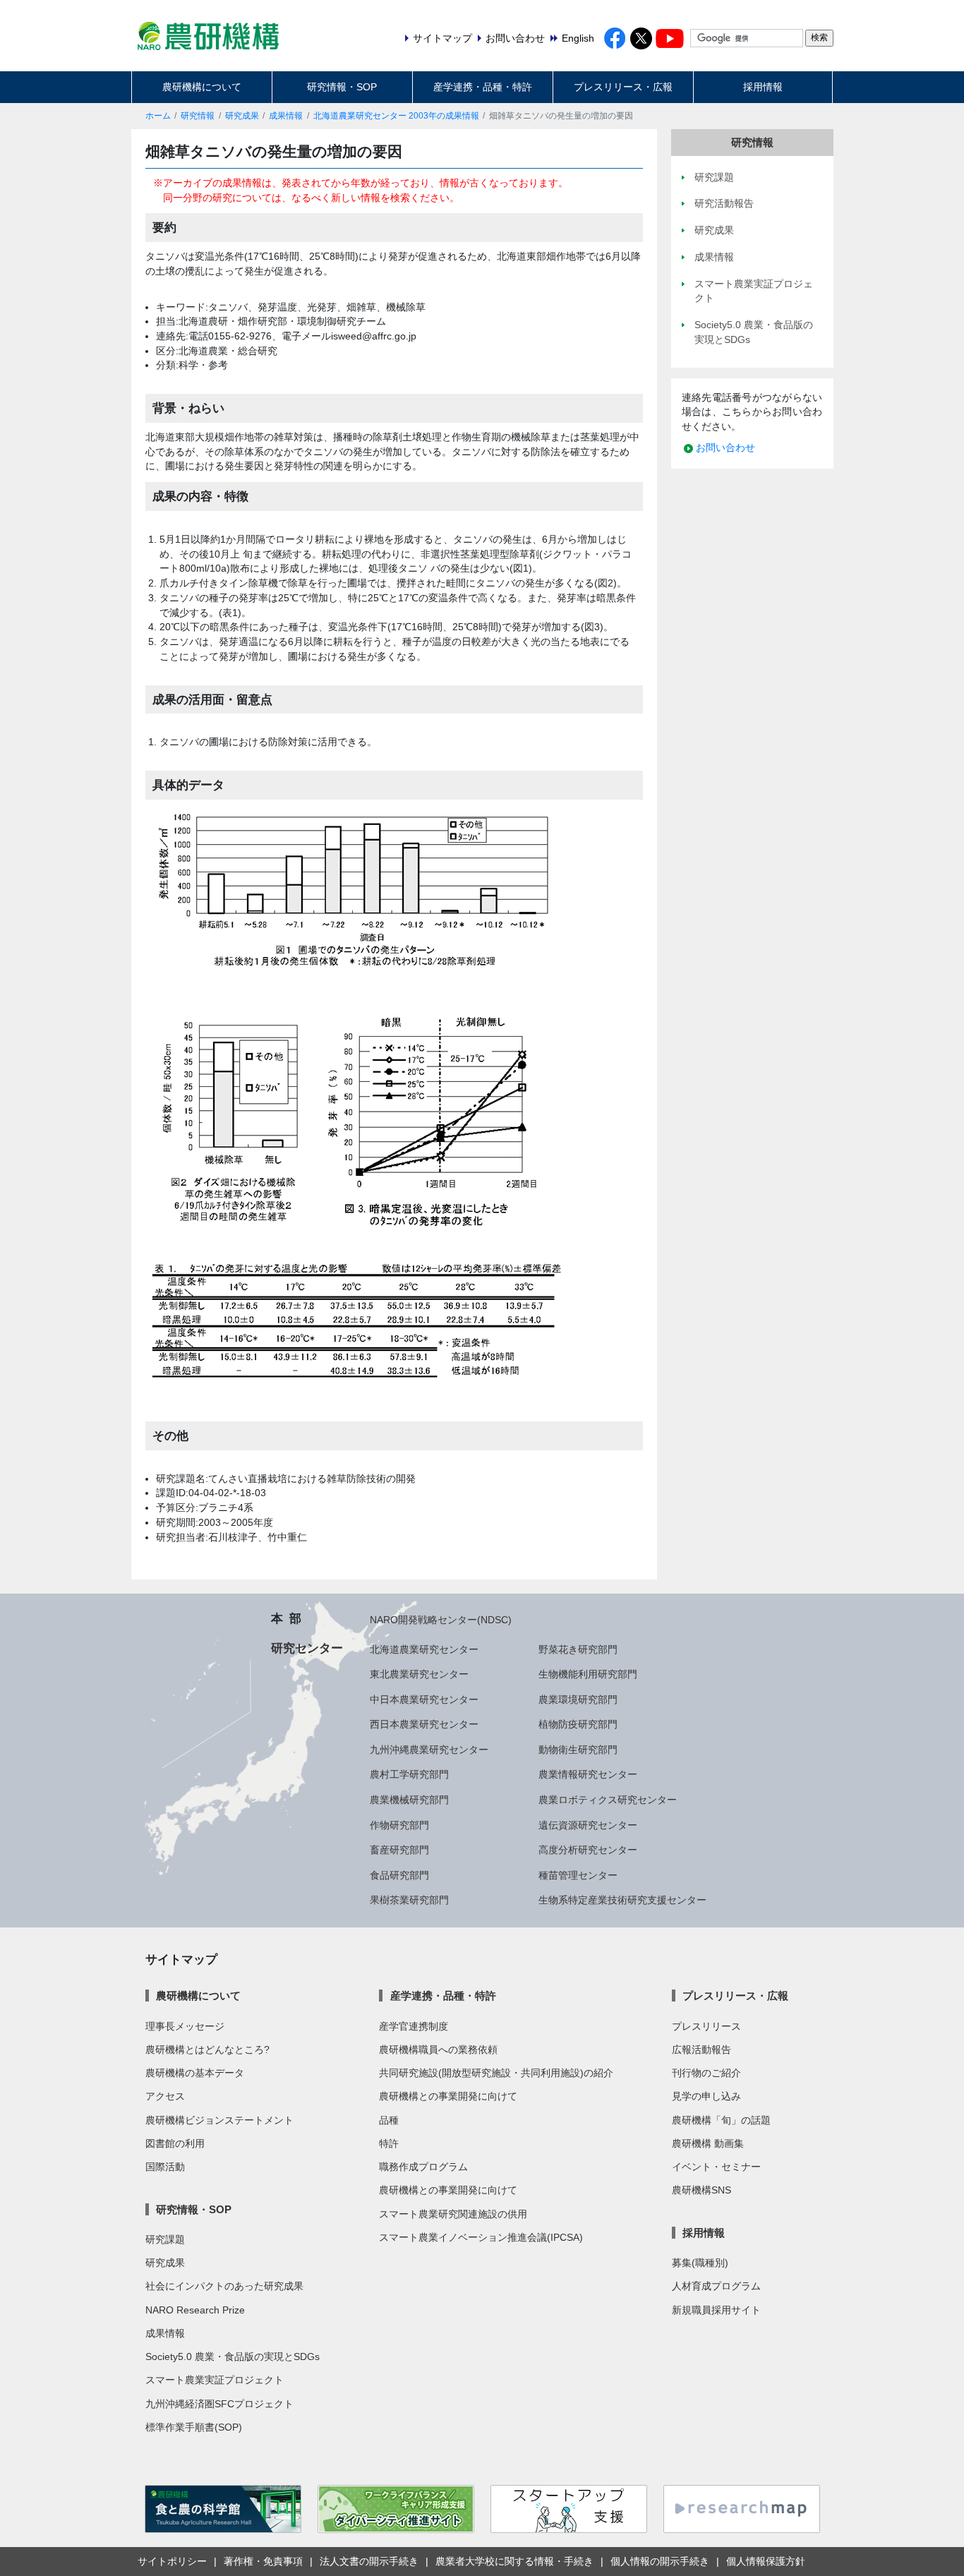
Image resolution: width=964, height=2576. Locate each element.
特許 (389, 2143)
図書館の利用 (175, 2143)
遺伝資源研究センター (588, 1825)
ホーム (158, 116)
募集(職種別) (700, 2263)
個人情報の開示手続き (660, 2561)
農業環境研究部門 (578, 1699)
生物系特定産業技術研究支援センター (622, 1900)
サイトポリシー (172, 2561)
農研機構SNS (701, 2190)
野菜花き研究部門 (578, 1649)
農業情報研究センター (588, 1774)
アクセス (165, 2096)
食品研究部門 (399, 1875)
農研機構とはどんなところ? (207, 2050)
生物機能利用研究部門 (588, 1674)
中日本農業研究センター (424, 1699)
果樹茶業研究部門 (409, 1900)
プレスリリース (706, 2026)
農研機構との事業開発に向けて (448, 2096)
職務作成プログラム (423, 2167)
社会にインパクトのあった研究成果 (224, 2286)
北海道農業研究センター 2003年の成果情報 (396, 116)
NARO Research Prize (195, 2310)
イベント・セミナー (716, 2167)
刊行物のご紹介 (706, 2073)
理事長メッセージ (185, 2026)
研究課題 (165, 2239)
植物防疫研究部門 (578, 1724)
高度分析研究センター (588, 1850)
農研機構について (202, 87)
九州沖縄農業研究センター (429, 1750)
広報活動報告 (701, 2050)
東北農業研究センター (419, 1674)
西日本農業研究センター (424, 1724)
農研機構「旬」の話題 (721, 2120)
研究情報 (198, 116)
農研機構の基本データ (195, 2073)
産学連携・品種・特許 (483, 87)
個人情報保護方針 (766, 2561)
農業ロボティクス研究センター (608, 1800)
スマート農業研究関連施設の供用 (453, 2214)
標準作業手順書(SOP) (194, 2427)
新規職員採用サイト (716, 2310)
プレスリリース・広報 (623, 87)
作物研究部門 (399, 1825)
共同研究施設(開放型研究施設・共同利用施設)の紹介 (496, 2073)
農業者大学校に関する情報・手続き (514, 2561)
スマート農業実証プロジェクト (215, 2380)
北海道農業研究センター (424, 1649)
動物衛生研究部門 (578, 1750)
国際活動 (165, 2167)
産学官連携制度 (414, 2026)
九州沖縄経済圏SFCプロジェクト (219, 2404)
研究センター (307, 1648)
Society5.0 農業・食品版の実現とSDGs (233, 2357)
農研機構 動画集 (708, 2143)
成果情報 (286, 116)
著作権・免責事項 (263, 2561)
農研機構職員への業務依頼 (438, 2050)
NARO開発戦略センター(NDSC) (441, 1620)
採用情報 (763, 87)
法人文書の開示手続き (369, 2561)
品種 (389, 2120)
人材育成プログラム (716, 2286)
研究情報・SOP (342, 87)
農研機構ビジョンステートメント (219, 2120)
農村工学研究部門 (409, 1774)
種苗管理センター (578, 1875)
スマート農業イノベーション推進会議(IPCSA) (481, 2237)
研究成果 (242, 116)
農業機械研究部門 (409, 1800)
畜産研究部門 (399, 1850)
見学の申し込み (706, 2096)
